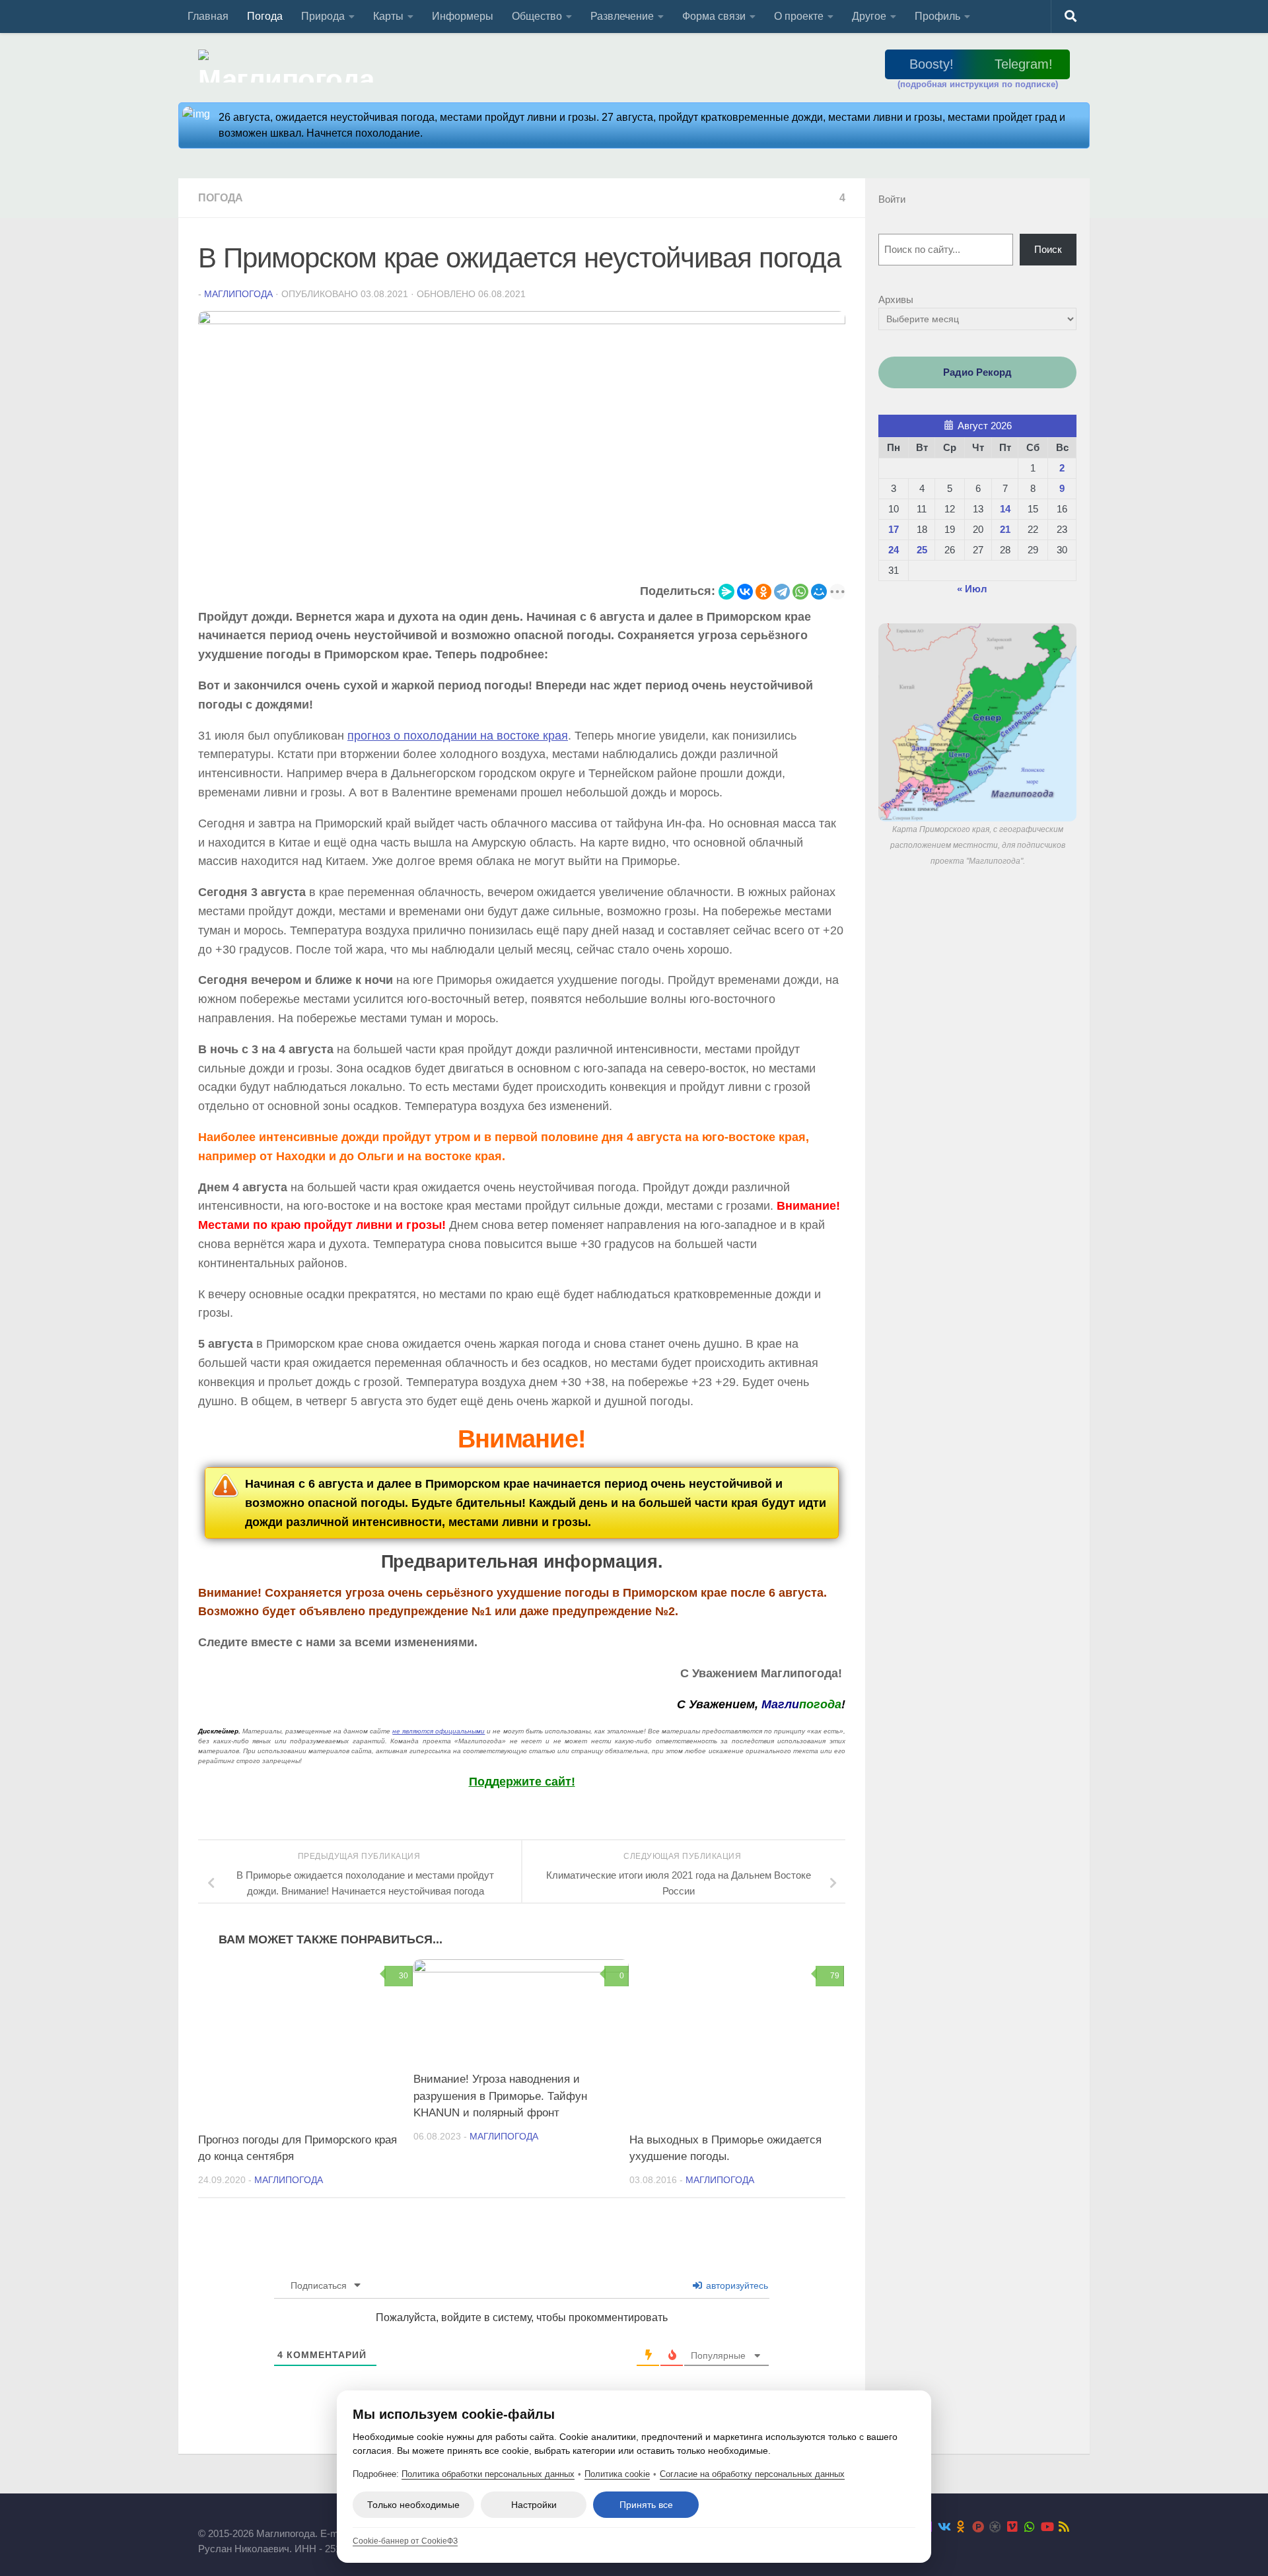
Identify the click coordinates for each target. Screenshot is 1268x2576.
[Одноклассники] (763, 592)
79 (835, 1976)
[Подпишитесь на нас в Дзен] (995, 2526)
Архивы (896, 299)
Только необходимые (413, 2505)
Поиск (1048, 249)
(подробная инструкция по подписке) (978, 84)
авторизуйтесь (736, 2285)
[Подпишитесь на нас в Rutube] (978, 2526)
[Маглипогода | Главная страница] (290, 66)
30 (404, 1976)
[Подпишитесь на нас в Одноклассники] (961, 2526)
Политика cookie (617, 2474)
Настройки (534, 2505)
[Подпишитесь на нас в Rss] (1064, 2526)
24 (894, 550)
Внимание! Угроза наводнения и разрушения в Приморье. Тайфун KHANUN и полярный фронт (500, 2096)
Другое (869, 16)
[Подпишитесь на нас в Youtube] (1047, 2526)
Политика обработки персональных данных (488, 2474)
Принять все (646, 2505)
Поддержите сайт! (522, 1782)
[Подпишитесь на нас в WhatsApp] (1030, 2526)
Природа (323, 16)
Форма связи (714, 16)
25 (922, 550)
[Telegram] (782, 592)
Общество (537, 16)
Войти (892, 199)
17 (894, 529)
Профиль (937, 16)
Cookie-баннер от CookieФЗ (405, 2541)
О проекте (799, 16)
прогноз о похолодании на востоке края (458, 736)
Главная (208, 16)
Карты (388, 16)
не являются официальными (439, 1731)
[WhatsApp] (800, 592)
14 (1005, 509)
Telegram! (1024, 64)
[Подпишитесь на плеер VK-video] (1012, 2526)
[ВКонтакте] (745, 592)
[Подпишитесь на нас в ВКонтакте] (944, 2526)
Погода (265, 16)
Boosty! (932, 64)
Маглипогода (238, 294)
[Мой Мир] (819, 592)
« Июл (972, 589)
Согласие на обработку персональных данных (752, 2474)
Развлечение (622, 16)
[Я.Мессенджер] (726, 592)
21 (1005, 529)
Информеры (463, 16)
